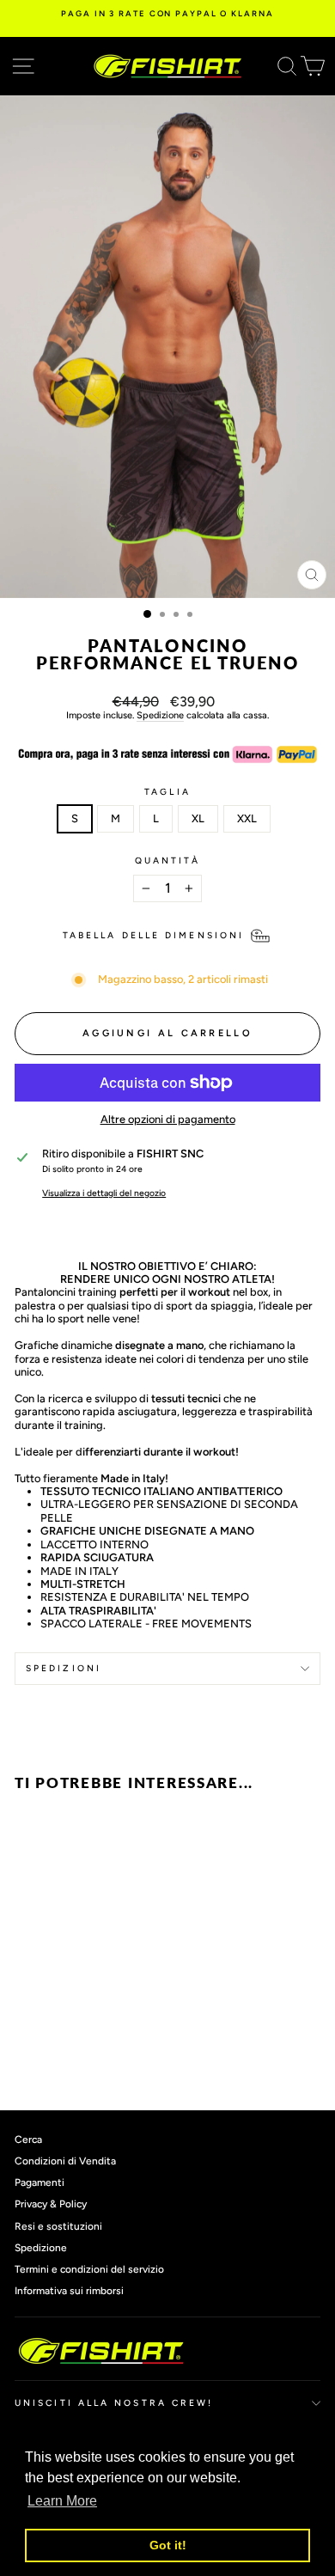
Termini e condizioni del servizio (89, 2269)
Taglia (167, 792)
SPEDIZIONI (64, 1668)
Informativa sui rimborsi (69, 2291)
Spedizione (160, 715)
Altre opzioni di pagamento (168, 1119)
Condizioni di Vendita (65, 2161)
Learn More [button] (62, 2501)
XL (198, 818)
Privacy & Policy (51, 2204)
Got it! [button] (168, 2545)
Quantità (168, 861)
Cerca (28, 2140)
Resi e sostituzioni (58, 2226)
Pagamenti (40, 2182)
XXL (247, 818)
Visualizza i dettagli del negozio (104, 1193)
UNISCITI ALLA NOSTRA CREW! (114, 2403)
